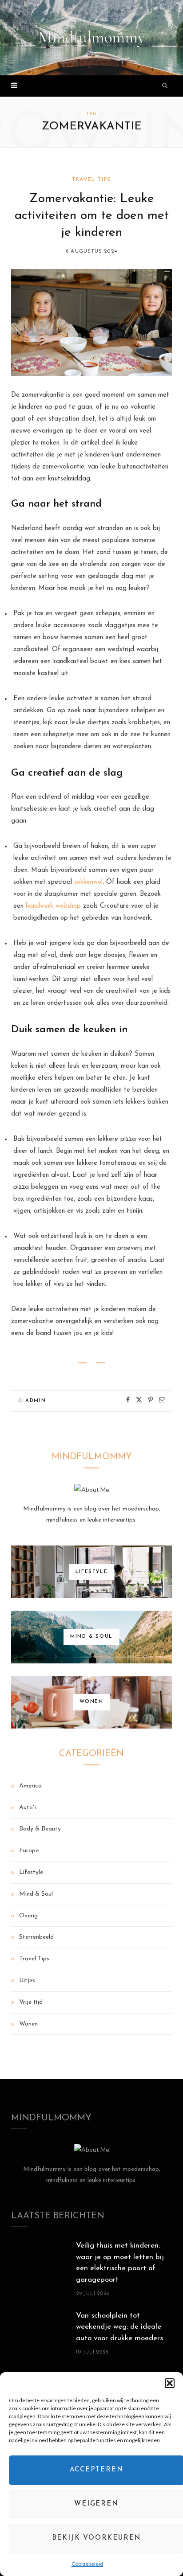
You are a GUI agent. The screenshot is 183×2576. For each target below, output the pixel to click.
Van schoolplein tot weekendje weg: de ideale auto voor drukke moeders (119, 2327)
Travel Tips (91, 180)
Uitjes (27, 1981)
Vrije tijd (31, 2002)
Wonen (28, 2024)
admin (36, 1401)
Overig (28, 1916)
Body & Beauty (40, 1829)
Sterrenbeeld (36, 1937)
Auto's (28, 1808)
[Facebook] (128, 1400)
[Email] (162, 1400)
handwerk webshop (53, 906)
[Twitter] (139, 1400)
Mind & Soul (36, 1894)
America (30, 1786)
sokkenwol (88, 882)
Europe (29, 1851)
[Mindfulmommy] (91, 38)
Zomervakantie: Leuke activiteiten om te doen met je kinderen (92, 216)
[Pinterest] (151, 1400)
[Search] (165, 86)
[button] (170, 2383)
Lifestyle (31, 1872)
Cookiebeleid (87, 2564)
